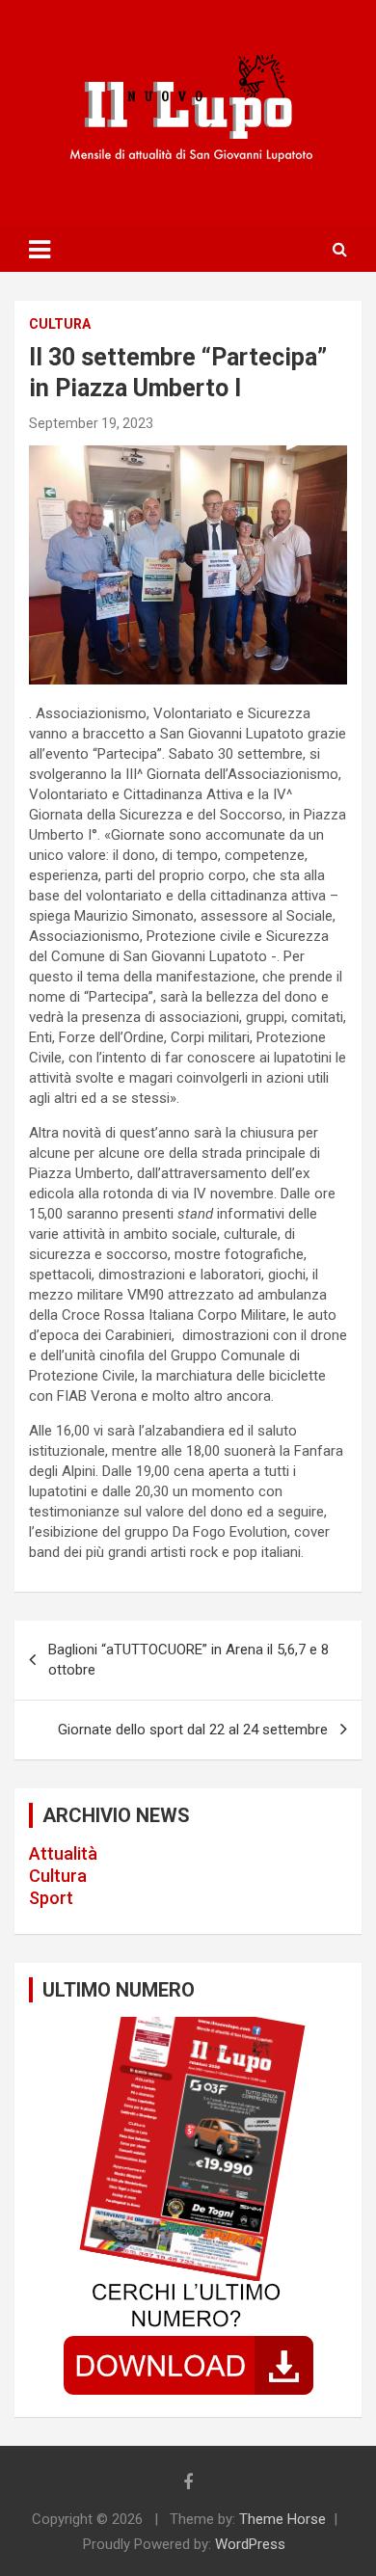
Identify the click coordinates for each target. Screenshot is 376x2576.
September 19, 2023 (91, 423)
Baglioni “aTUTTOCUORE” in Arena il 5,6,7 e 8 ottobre (188, 1660)
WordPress (250, 2544)
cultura (60, 324)
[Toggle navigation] (40, 250)
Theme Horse (282, 2519)
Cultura (58, 1876)
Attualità (63, 1853)
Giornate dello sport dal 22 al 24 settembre (193, 1730)
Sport (51, 1898)
